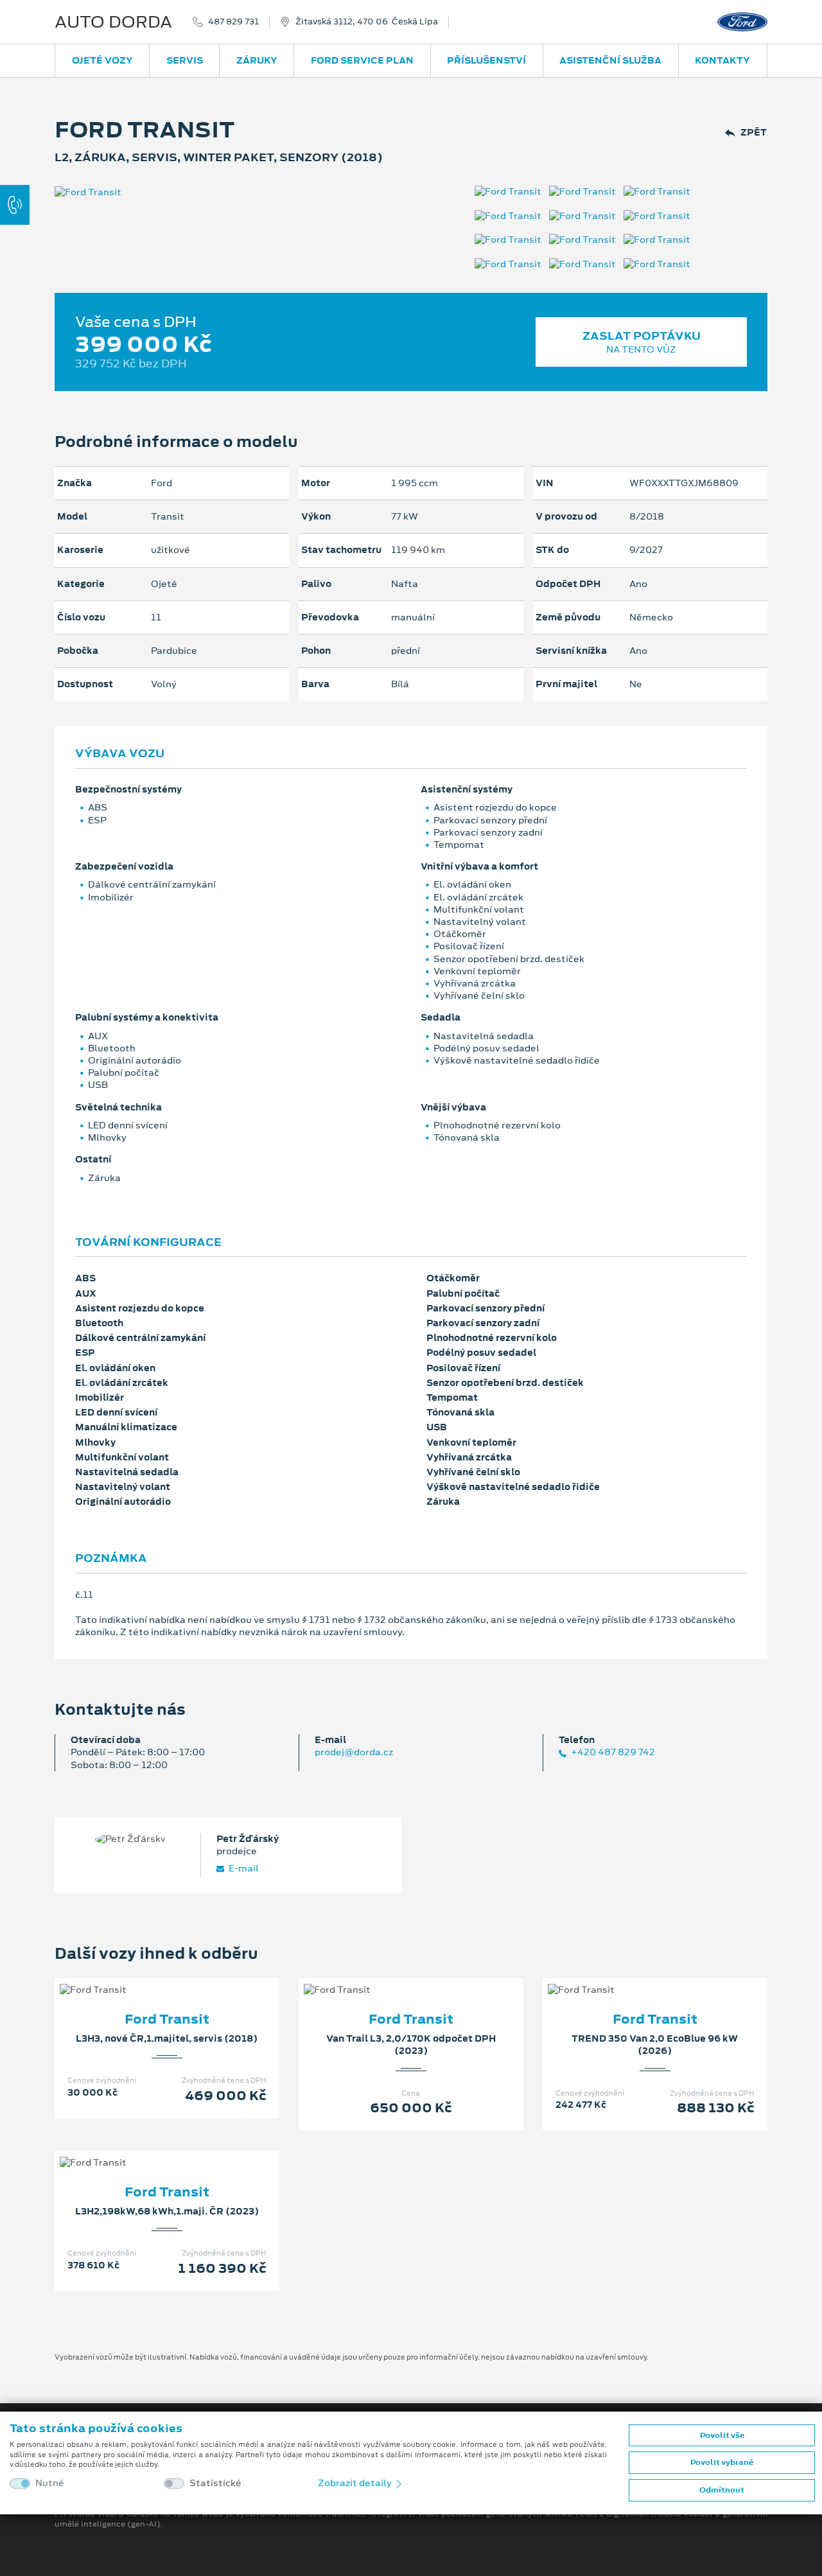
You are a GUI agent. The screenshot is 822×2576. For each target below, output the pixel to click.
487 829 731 (233, 22)
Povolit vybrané (722, 2462)
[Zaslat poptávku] (188, 1977)
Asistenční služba (610, 60)
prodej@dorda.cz (354, 1752)
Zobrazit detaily (356, 2483)
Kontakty (722, 60)
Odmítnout (722, 2490)
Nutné (50, 2483)
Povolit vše (722, 2435)
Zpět (754, 133)
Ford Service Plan (362, 60)
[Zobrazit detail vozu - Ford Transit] (146, 1977)
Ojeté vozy (102, 60)
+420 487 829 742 (612, 1752)
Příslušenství (486, 60)
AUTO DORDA (113, 22)
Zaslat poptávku (642, 342)
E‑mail (243, 1869)
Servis (185, 60)
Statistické (215, 2483)
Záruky (257, 60)
